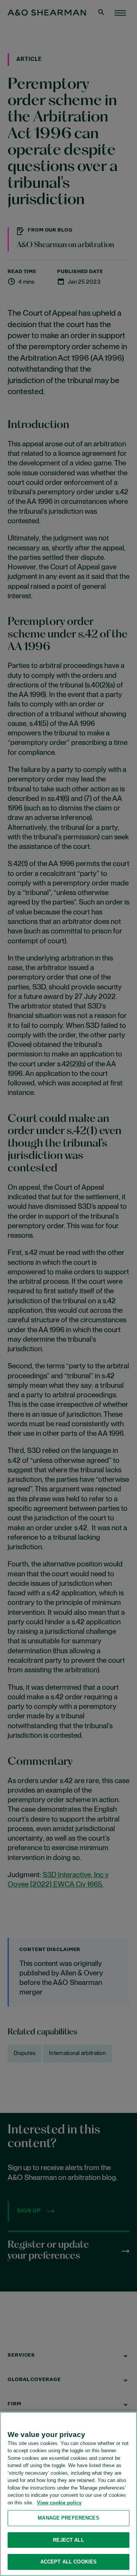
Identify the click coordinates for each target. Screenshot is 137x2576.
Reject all (68, 2540)
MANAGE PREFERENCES (68, 2518)
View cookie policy (59, 2503)
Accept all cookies (68, 2562)
